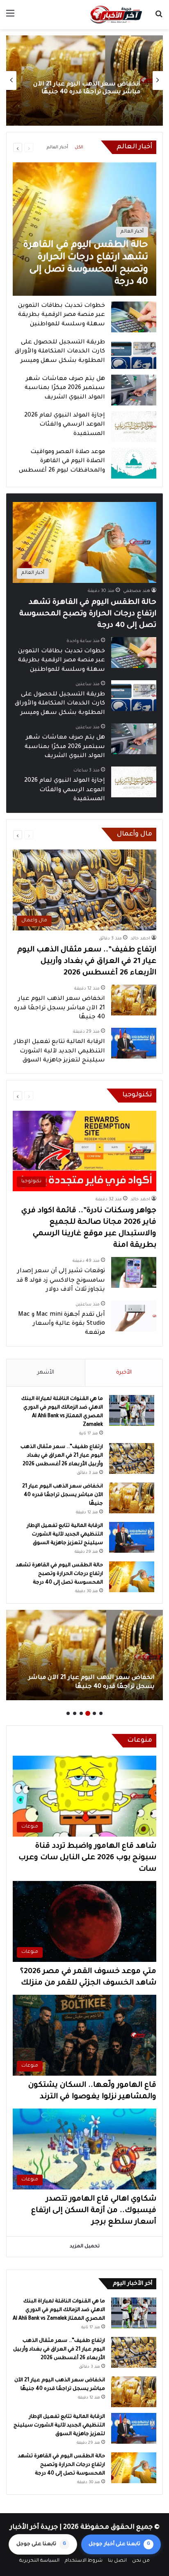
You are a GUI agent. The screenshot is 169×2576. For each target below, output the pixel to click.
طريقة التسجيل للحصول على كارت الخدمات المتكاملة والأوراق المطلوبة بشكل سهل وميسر (60, 352)
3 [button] (88, 1713)
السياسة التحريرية (39, 2561)
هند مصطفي (137, 591)
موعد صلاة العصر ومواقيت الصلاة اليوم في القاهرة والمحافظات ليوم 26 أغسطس (62, 462)
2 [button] (94, 1713)
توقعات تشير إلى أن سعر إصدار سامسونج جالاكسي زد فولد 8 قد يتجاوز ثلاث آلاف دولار (61, 1281)
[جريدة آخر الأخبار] (116, 15)
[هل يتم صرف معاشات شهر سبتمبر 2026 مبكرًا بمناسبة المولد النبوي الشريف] (134, 390)
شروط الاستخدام (84, 2561)
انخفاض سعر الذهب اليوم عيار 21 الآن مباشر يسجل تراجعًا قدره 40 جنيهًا (59, 1008)
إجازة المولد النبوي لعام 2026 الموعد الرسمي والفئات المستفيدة (65, 425)
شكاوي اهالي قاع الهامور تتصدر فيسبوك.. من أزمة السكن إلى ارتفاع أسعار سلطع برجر (94, 2211)
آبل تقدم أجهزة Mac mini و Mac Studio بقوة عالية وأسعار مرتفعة (62, 1324)
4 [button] (81, 1713)
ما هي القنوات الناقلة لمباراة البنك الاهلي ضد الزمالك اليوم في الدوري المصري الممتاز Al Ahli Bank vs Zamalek (59, 2310)
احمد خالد (140, 939)
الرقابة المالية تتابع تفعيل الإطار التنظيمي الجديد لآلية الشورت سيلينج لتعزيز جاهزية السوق (85, 88)
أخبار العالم (57, 147)
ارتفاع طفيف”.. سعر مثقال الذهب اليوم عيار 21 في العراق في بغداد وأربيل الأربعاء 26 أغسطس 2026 (87, 962)
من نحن (141, 2561)
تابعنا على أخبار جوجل (119, 2544)
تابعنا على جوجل (41, 2544)
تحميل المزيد (85, 2247)
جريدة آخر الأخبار (34, 2528)
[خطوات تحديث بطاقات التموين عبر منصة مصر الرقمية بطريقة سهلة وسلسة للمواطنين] (134, 317)
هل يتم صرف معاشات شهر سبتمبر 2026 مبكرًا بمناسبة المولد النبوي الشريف (65, 388)
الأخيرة (124, 1373)
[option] (84, 81)
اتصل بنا (117, 2561)
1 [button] (101, 1713)
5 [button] (75, 1713)
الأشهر (46, 1373)
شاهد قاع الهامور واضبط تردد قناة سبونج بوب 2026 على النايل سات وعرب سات (87, 1858)
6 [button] (68, 1713)
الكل (79, 147)
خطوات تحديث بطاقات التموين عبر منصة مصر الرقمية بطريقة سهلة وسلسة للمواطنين (62, 315)
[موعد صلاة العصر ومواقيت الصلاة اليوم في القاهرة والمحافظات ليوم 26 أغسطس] (134, 463)
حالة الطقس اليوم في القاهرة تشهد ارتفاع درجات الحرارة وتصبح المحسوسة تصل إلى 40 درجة (88, 614)
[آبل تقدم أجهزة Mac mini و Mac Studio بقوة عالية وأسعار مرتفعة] (134, 1316)
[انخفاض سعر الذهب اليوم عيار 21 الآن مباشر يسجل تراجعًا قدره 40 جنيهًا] (134, 1000)
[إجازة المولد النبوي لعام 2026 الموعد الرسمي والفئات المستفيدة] (134, 427)
